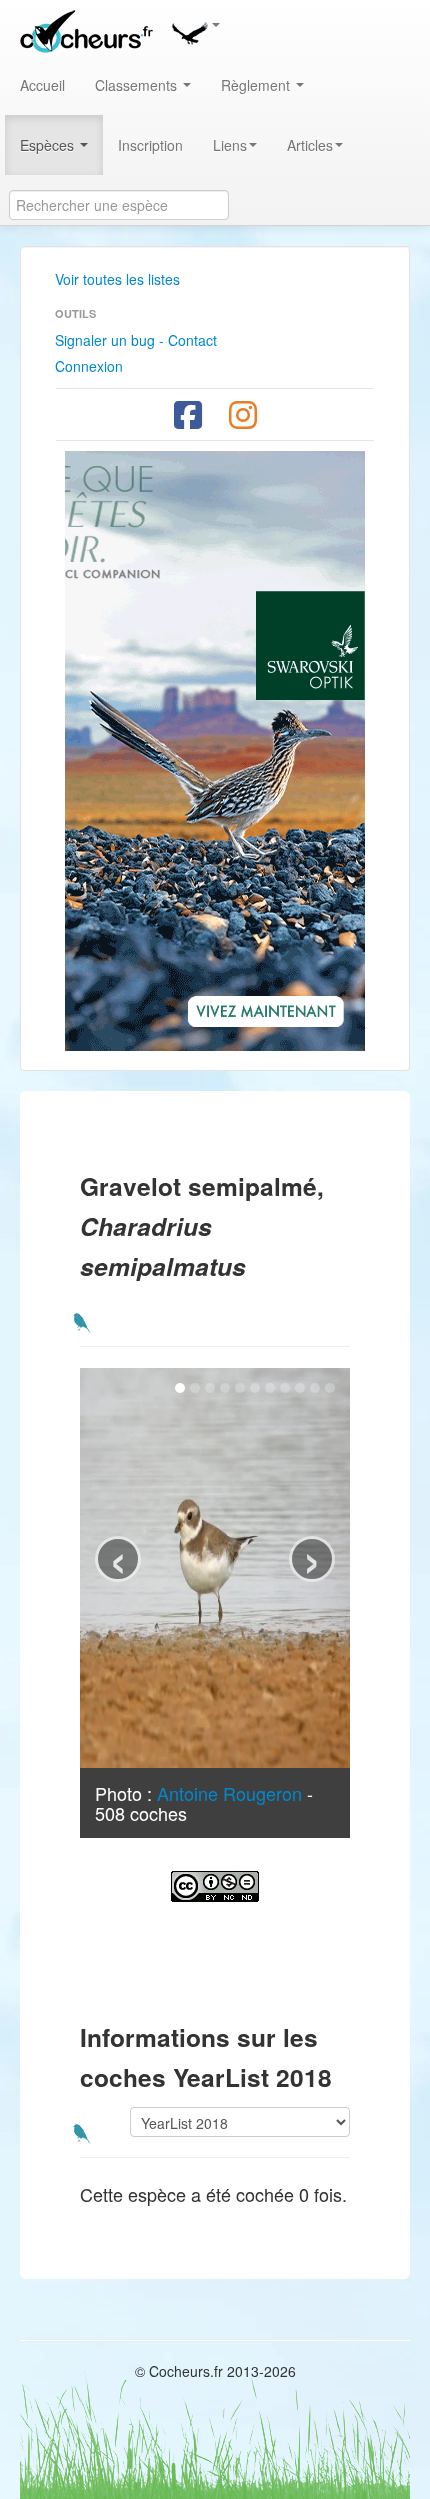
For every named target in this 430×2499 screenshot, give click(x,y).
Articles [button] (310, 145)
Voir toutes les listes (117, 279)
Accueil (42, 85)
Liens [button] (230, 145)
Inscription (150, 145)
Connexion (89, 366)
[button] (195, 30)
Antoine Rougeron (229, 1793)
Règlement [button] (257, 85)
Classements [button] (138, 85)
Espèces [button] (49, 145)
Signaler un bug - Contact (136, 340)
